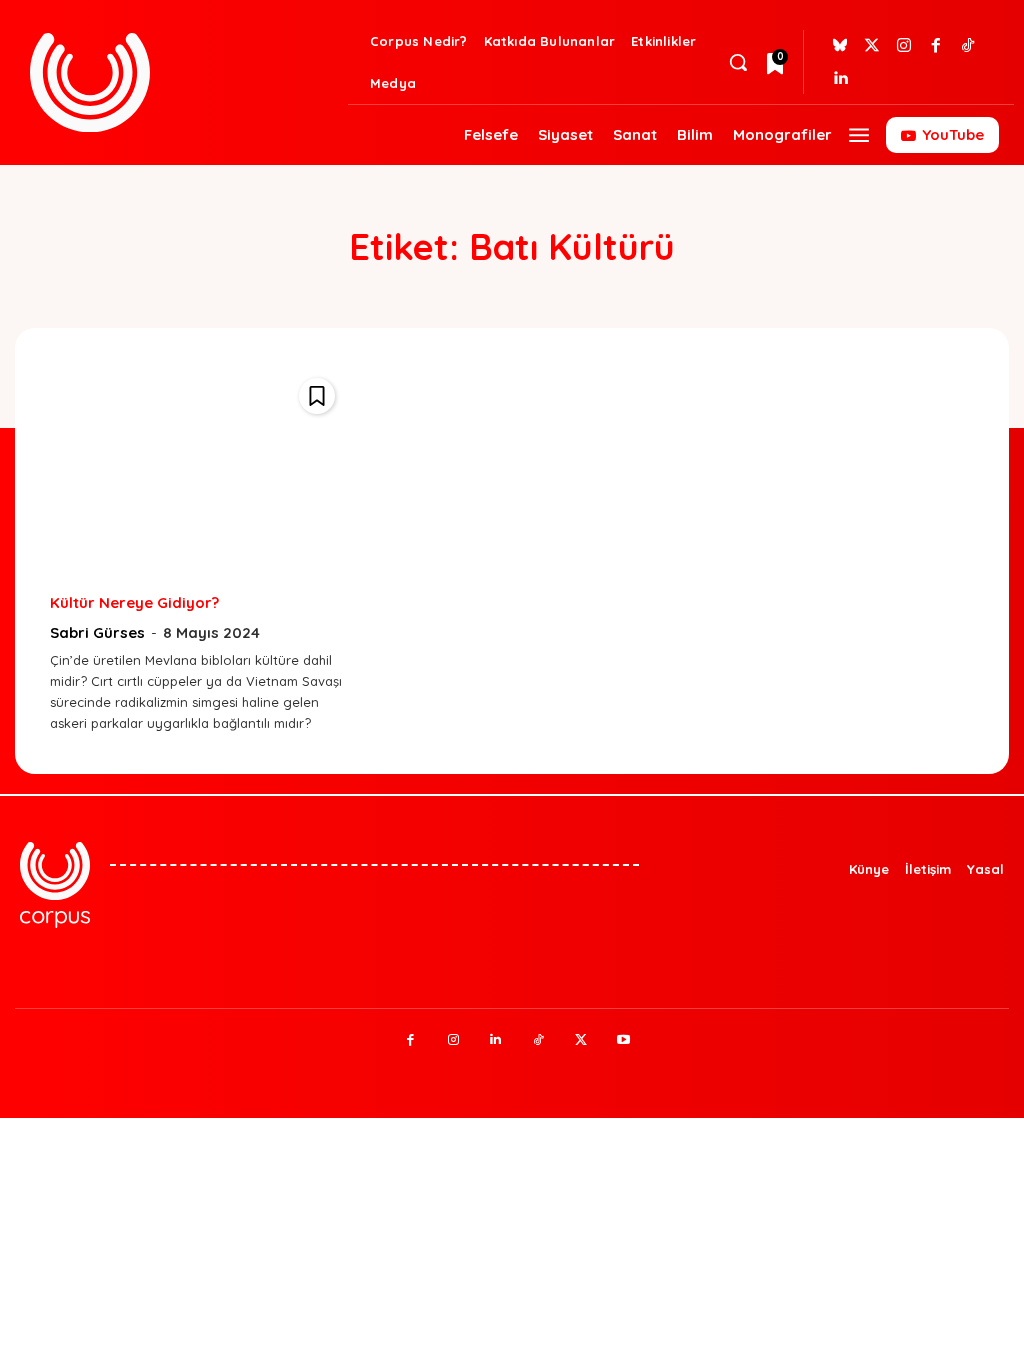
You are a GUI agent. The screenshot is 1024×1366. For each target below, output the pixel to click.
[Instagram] (904, 46)
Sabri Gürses (97, 632)
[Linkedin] (840, 78)
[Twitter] (872, 46)
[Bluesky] (840, 46)
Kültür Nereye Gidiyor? (134, 602)
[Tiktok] (968, 46)
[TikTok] (538, 1040)
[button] (738, 62)
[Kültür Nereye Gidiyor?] (197, 471)
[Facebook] (936, 46)
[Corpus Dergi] (184, 82)
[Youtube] (623, 1040)
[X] (581, 1040)
